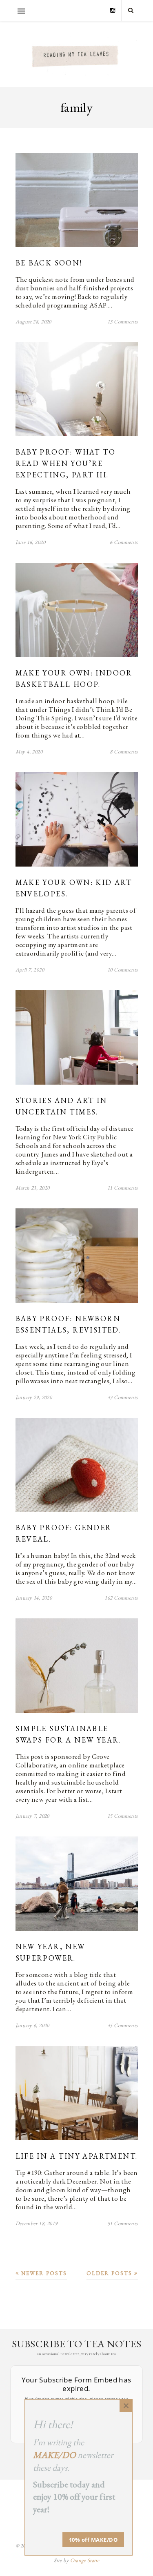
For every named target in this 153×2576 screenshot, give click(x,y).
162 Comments (121, 1598)
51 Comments (123, 2223)
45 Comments (123, 2025)
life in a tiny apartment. (77, 2156)
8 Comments (124, 752)
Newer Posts (43, 2273)
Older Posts (110, 2273)
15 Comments (123, 1816)
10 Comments (123, 970)
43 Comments (123, 1397)
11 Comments (123, 1188)
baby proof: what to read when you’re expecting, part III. (66, 463)
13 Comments (123, 322)
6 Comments (124, 542)
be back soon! (49, 263)
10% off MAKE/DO (93, 2540)
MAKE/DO (54, 2455)
